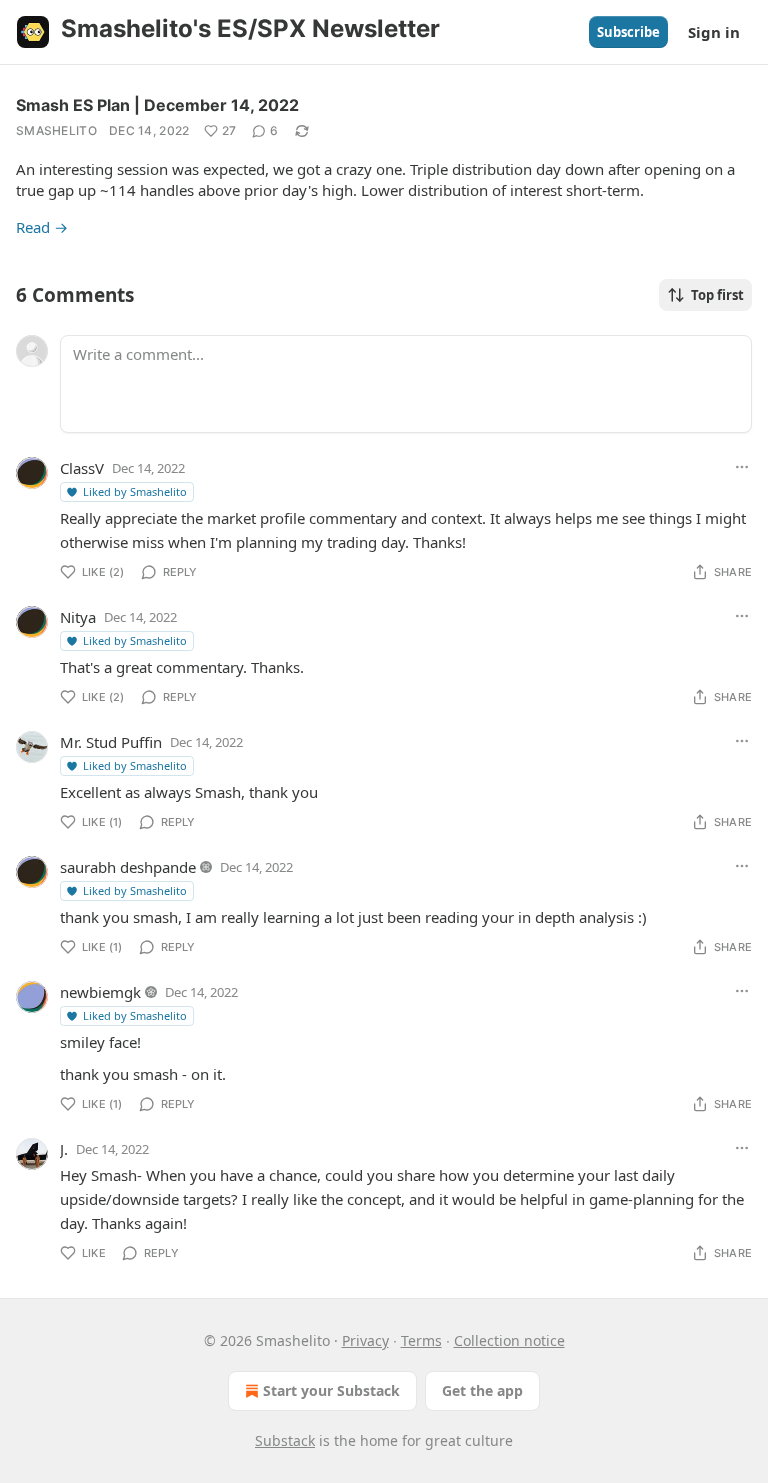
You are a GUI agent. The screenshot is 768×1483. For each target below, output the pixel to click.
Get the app (482, 1390)
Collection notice (509, 1340)
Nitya (78, 617)
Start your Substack (331, 1390)
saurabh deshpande (128, 867)
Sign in (714, 32)
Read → (42, 227)
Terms (421, 1340)
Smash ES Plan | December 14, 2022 (157, 105)
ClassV (82, 468)
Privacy (365, 1340)
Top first (717, 295)
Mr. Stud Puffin (111, 742)
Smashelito (56, 130)
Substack (285, 1440)
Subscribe (628, 32)
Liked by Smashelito (135, 491)
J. (64, 1149)
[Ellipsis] (742, 467)
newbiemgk (100, 992)
